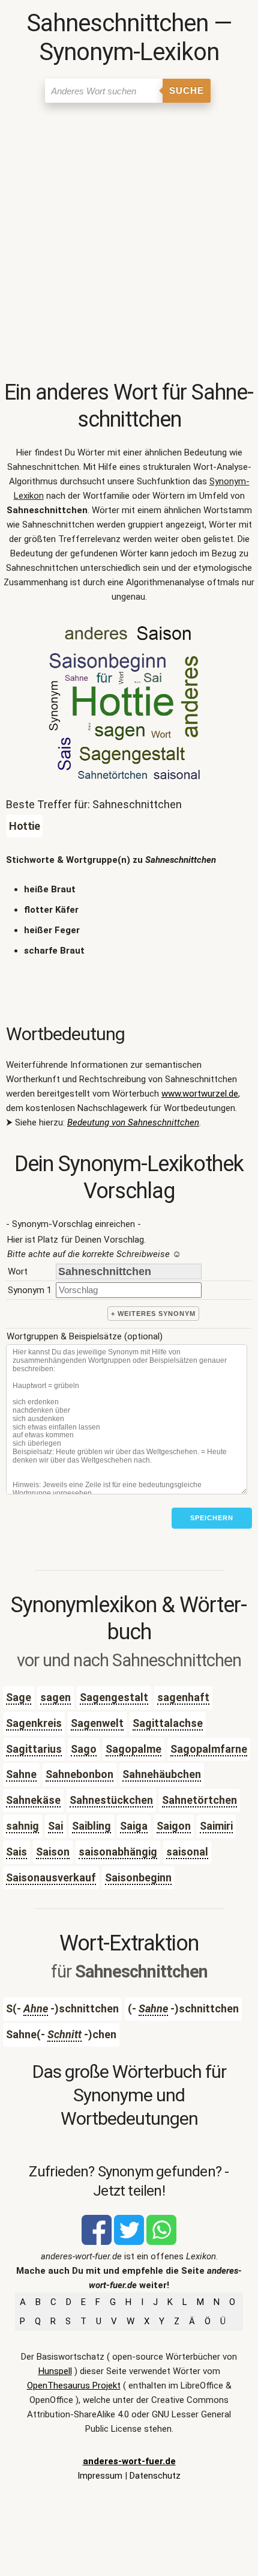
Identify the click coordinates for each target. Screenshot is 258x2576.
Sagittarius (34, 1749)
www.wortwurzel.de (200, 1094)
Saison (53, 1852)
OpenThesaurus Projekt (74, 2386)
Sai (55, 1826)
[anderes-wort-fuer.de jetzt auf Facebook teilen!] (97, 2242)
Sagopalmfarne (209, 1749)
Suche (187, 90)
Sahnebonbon (79, 1774)
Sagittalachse (168, 1723)
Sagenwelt (97, 1723)
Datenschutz (155, 2476)
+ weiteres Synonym (153, 1314)
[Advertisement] (129, 244)
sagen (55, 1697)
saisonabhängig (118, 1852)
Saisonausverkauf (51, 1877)
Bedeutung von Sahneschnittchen (133, 1122)
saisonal (187, 1852)
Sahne (21, 1774)
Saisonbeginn (138, 1877)
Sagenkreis (34, 1723)
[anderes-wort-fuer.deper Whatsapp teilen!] (161, 2242)
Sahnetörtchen (199, 1800)
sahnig (22, 1826)
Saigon (174, 1826)
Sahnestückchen (111, 1800)
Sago (84, 1749)
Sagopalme (133, 1749)
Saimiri (216, 1826)
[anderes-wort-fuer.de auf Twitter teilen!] (129, 2242)
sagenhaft (183, 1697)
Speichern (212, 1518)
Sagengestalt (114, 1697)
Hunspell (55, 2371)
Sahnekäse (33, 1800)
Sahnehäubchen (162, 1774)
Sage (19, 1697)
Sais (16, 1852)
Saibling (91, 1826)
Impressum (100, 2476)
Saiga (134, 1826)
